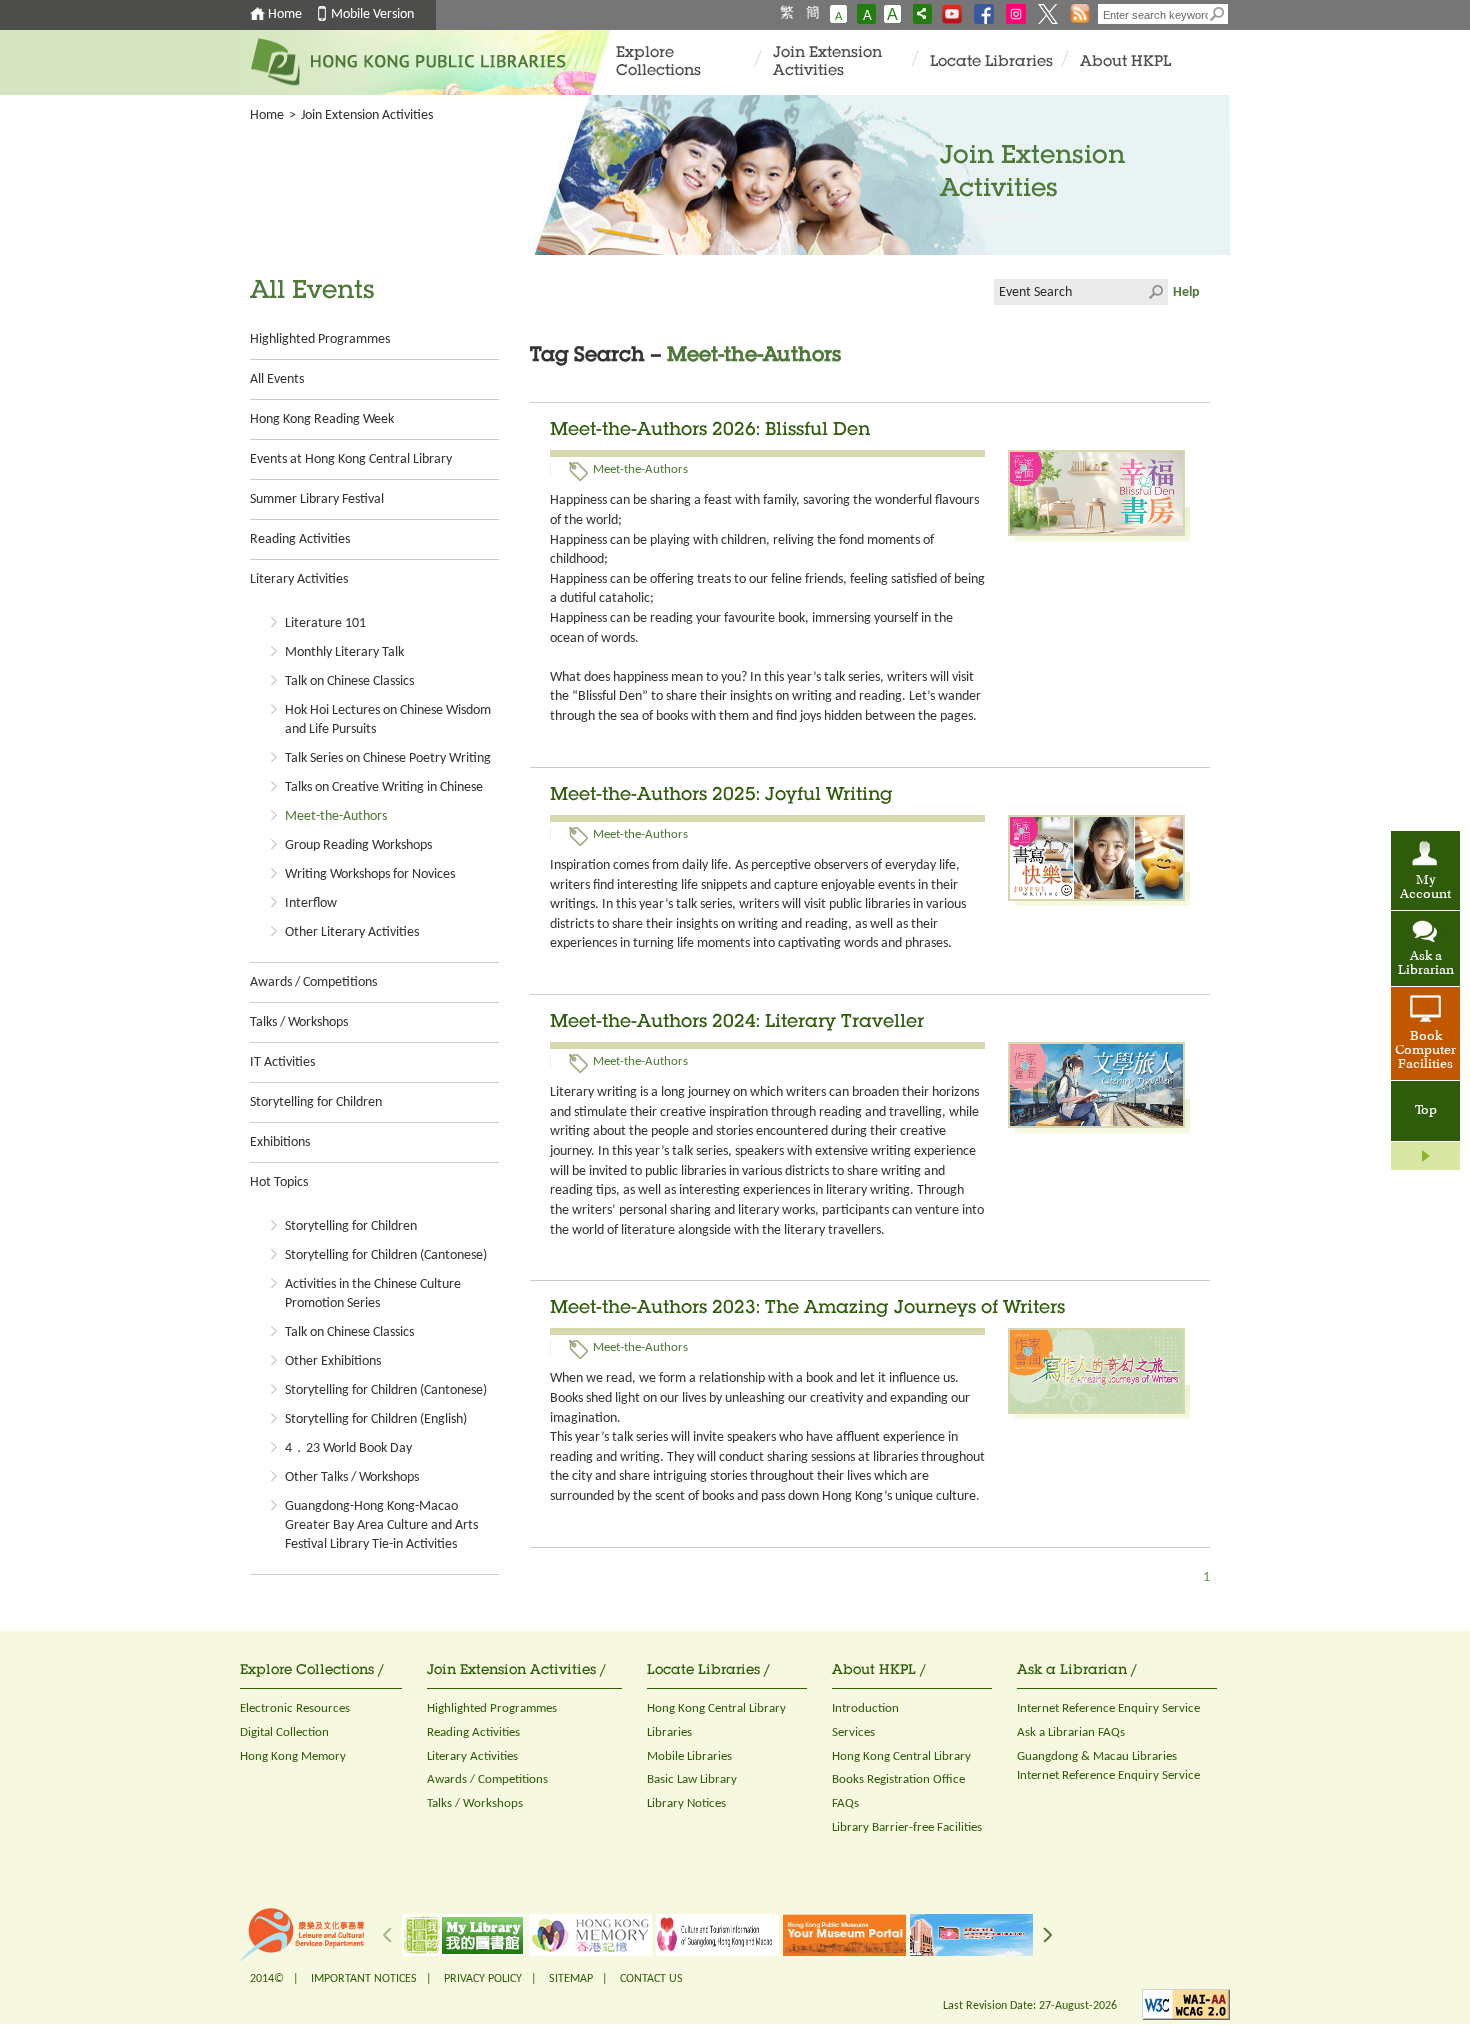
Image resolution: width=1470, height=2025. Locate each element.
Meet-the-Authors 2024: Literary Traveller (737, 1023)
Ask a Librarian (1426, 964)
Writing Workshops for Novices (370, 874)
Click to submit (1155, 292)
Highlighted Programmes (320, 339)
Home (285, 14)
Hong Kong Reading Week (322, 419)
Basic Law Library (692, 1779)
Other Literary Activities (352, 932)
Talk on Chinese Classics (349, 681)
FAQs (845, 1803)
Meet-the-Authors (336, 816)
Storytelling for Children (316, 1102)
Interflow (311, 903)
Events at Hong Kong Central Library (351, 459)
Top (1426, 1111)
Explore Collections (658, 62)
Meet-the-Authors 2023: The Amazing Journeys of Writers (807, 1309)
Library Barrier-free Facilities (907, 1827)
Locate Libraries (991, 62)
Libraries (669, 1732)
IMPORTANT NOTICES (364, 1979)
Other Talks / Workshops (352, 1477)
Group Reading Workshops (358, 845)
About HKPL (1125, 62)
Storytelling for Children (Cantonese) (386, 1255)
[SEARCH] (1218, 14)
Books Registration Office (898, 1779)
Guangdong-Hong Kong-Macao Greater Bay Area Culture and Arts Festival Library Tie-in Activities (381, 1525)
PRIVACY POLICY (483, 1979)
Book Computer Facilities (1425, 1051)
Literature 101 (325, 623)
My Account (1425, 888)
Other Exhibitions (333, 1361)
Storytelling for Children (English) (376, 1419)
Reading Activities (300, 539)
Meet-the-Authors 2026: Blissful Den (710, 431)
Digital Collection (284, 1732)
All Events (277, 379)
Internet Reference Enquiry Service (1108, 1708)
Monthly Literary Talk (344, 652)
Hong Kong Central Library (716, 1708)
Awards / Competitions (313, 982)
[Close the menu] (1425, 1156)
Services (853, 1732)
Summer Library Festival (317, 499)
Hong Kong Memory (293, 1756)
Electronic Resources (295, 1708)
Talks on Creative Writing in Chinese (384, 787)
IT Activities (282, 1062)
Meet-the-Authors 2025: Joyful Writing (721, 796)
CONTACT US (651, 1979)
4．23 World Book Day (348, 1448)
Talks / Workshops (299, 1022)
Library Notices (686, 1803)
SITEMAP (571, 1979)
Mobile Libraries (689, 1756)
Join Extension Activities (827, 62)
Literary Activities (299, 579)
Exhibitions (280, 1142)
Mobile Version (372, 14)
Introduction (865, 1708)
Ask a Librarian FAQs (1071, 1732)
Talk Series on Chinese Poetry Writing (388, 758)
